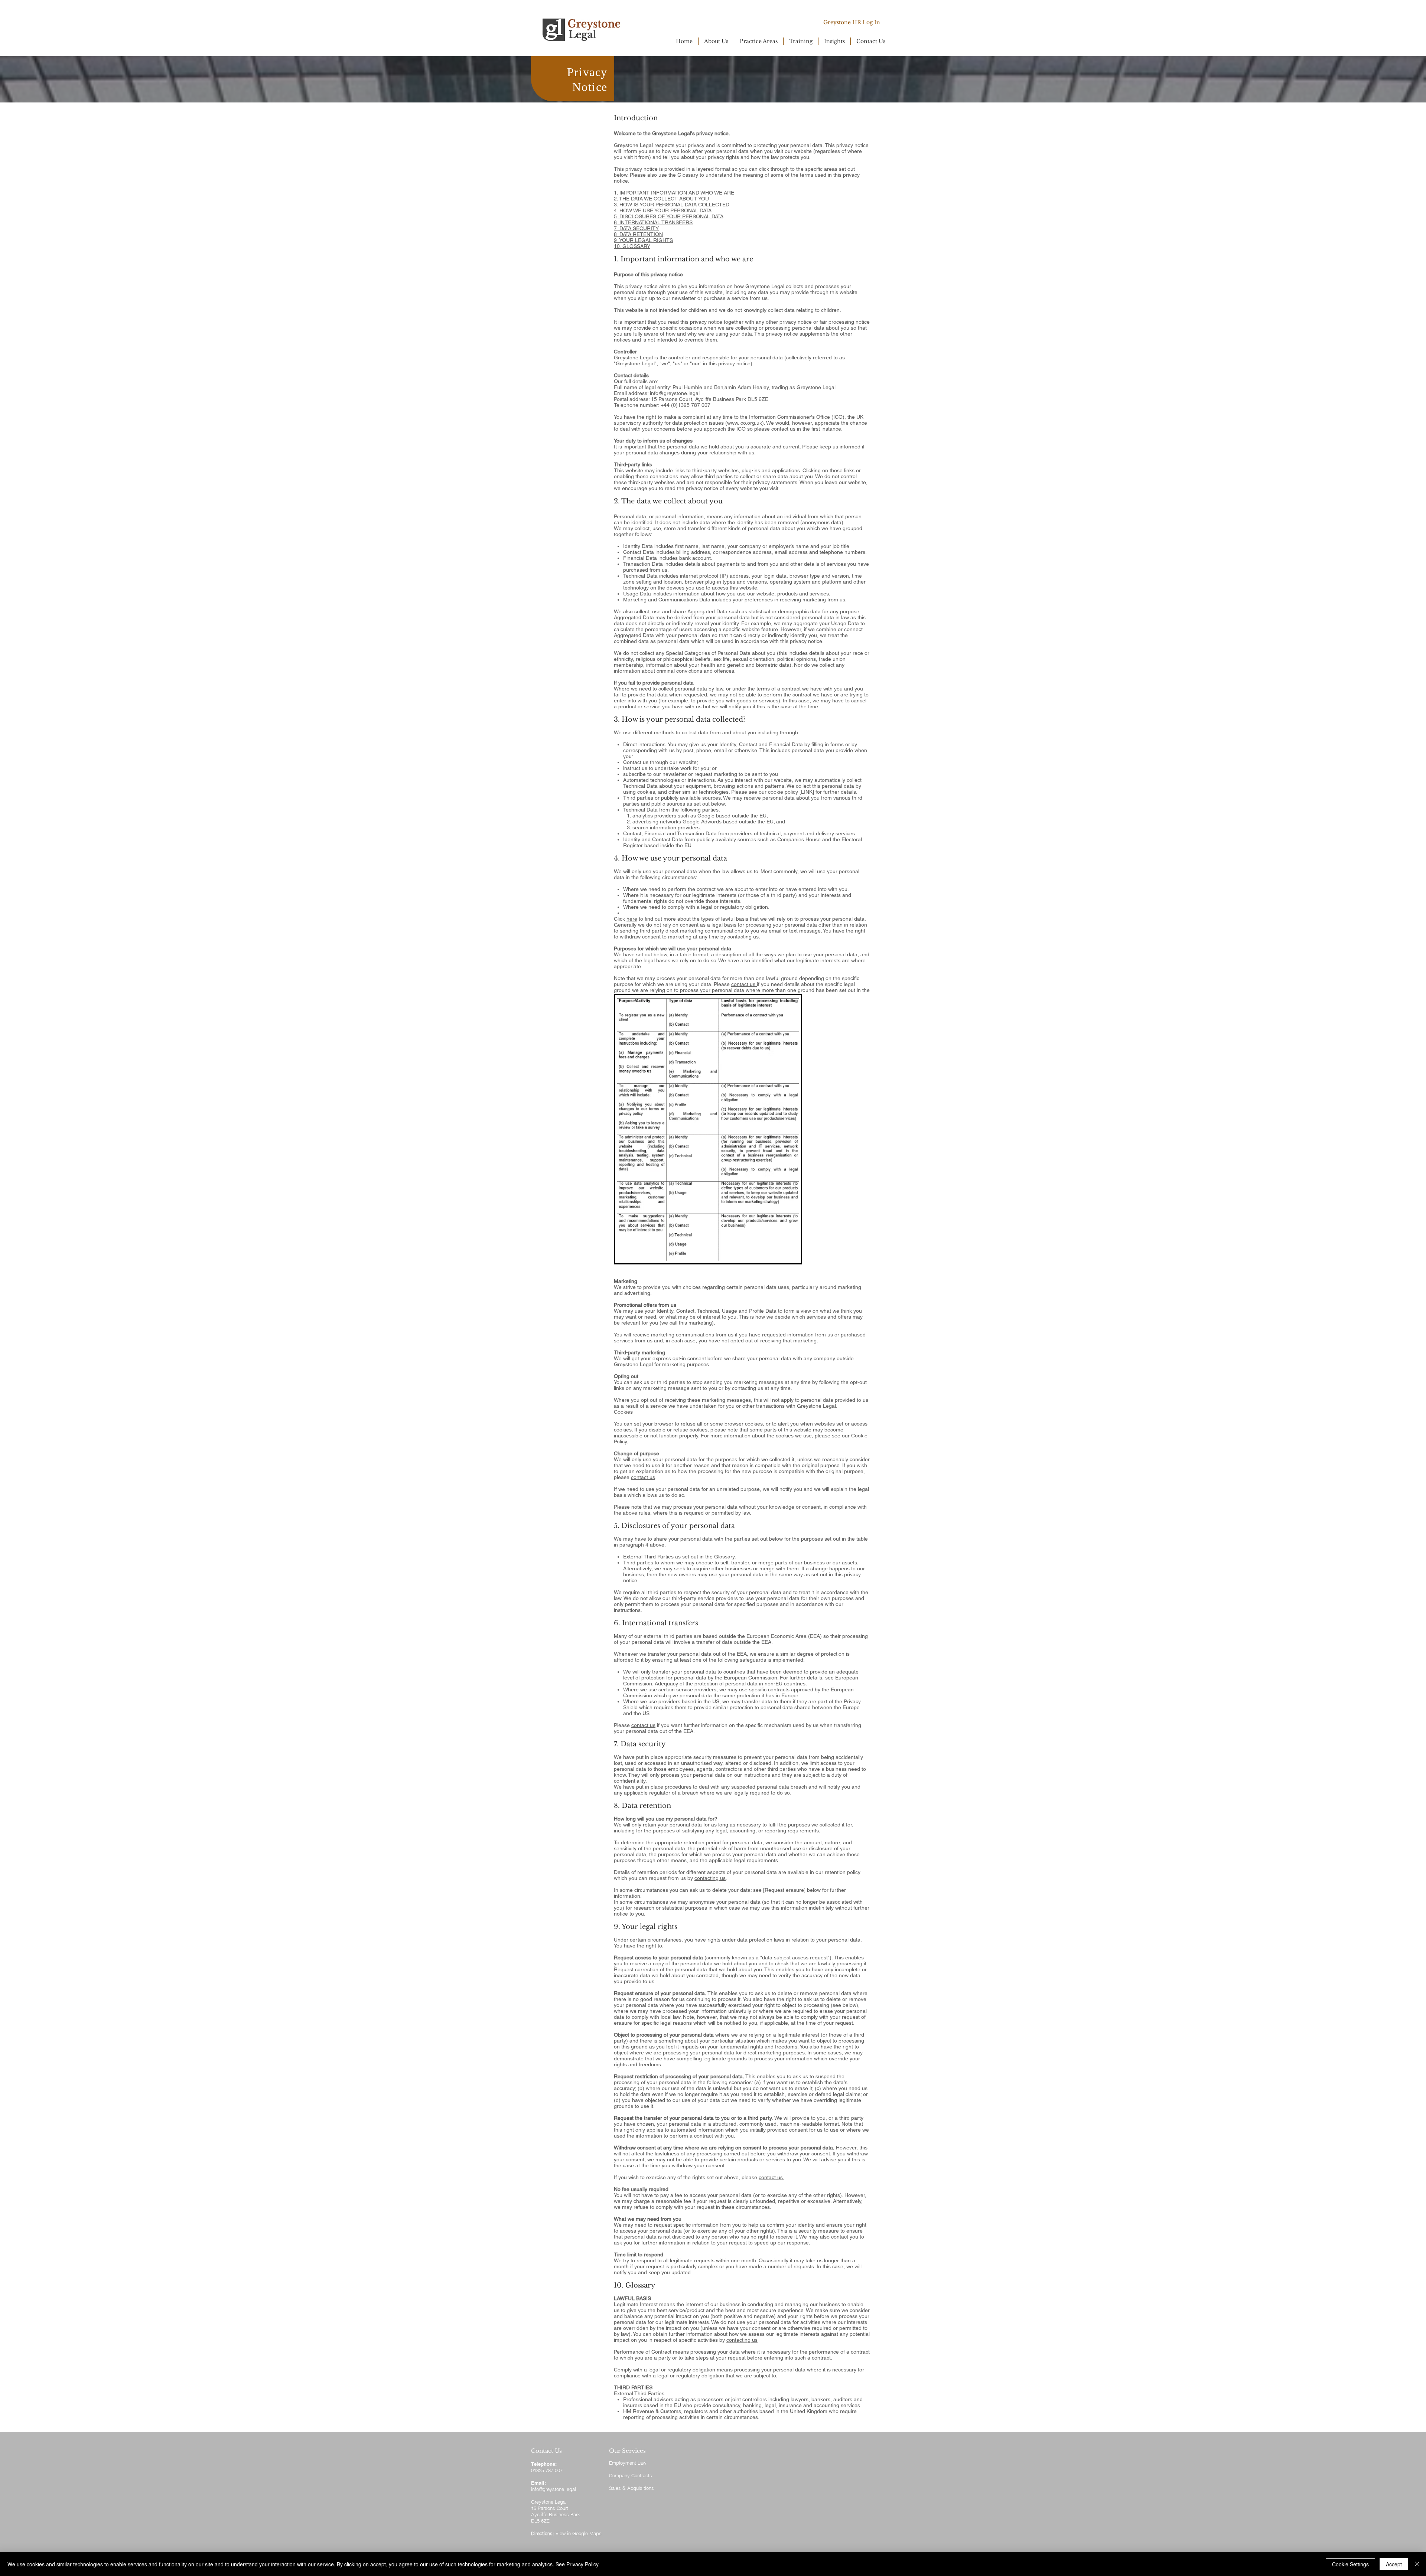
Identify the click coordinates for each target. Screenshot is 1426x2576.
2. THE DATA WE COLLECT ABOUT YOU (661, 199)
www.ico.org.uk (745, 423)
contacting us (710, 1878)
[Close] (1417, 2564)
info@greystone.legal (675, 393)
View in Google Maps (579, 2533)
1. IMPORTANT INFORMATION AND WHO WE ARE (674, 193)
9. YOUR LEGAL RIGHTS (643, 240)
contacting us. (744, 937)
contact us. (771, 2177)
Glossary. (725, 1557)
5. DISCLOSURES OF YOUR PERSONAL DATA (669, 216)
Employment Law (628, 2463)
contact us (744, 984)
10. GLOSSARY (632, 246)
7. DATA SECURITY (636, 228)
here (632, 919)
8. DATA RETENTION (638, 234)
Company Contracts (631, 2475)
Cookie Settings (1350, 2564)
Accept (1394, 2564)
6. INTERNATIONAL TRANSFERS (653, 222)
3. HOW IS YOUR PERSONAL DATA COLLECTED (672, 205)
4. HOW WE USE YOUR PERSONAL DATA (663, 210)
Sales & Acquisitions (631, 2488)
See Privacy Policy (577, 2564)
